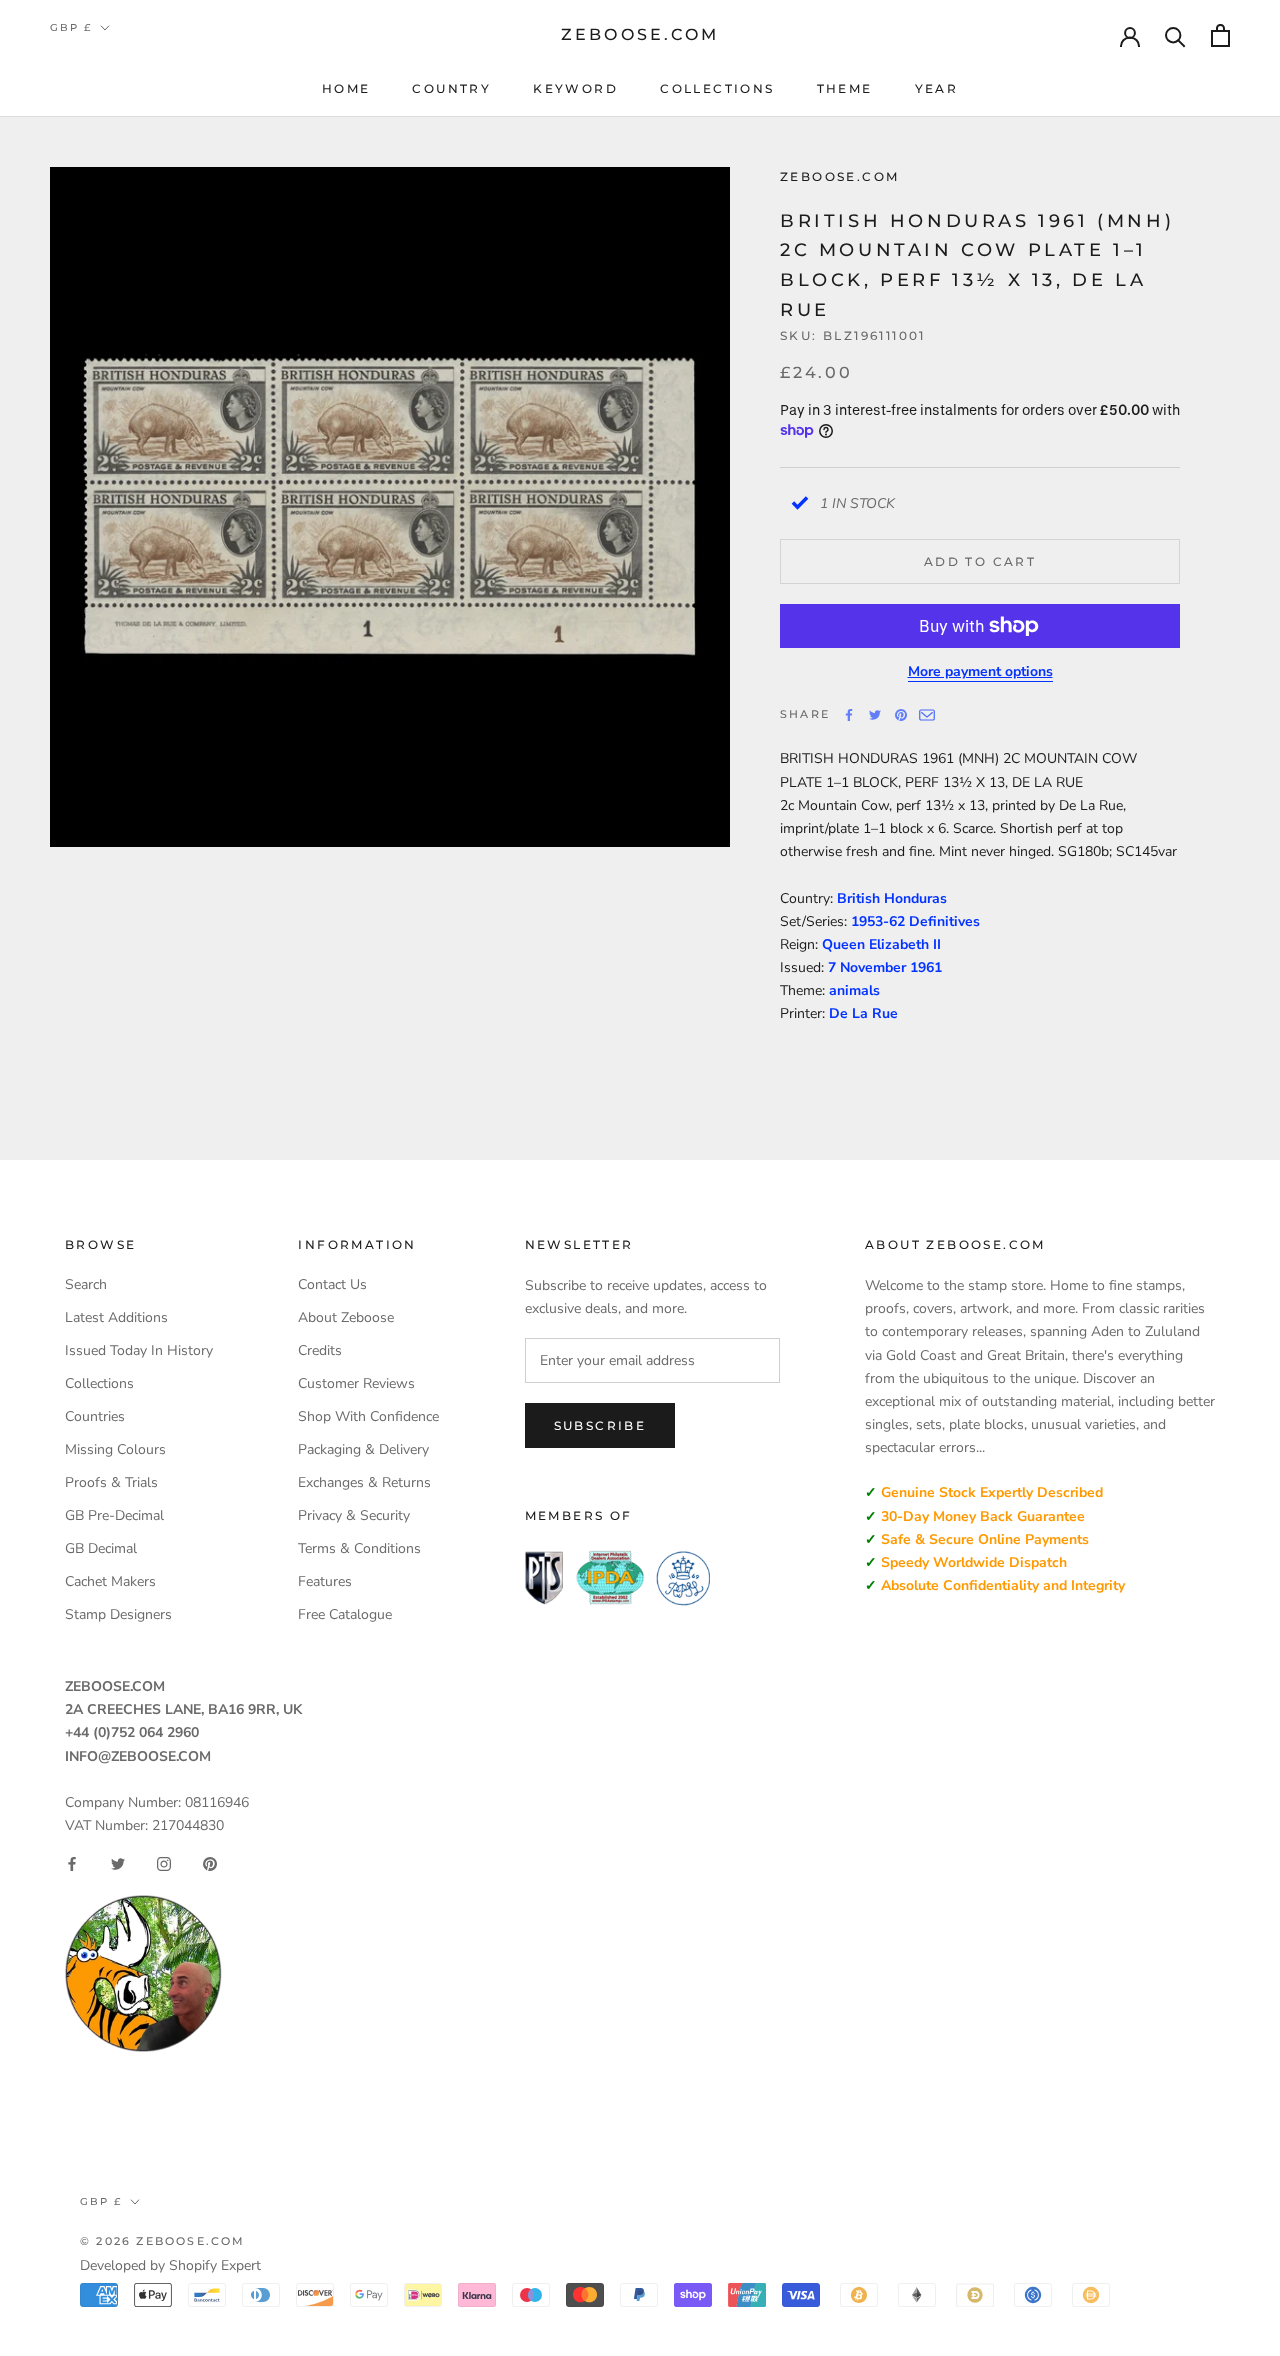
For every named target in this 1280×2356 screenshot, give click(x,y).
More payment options (980, 671)
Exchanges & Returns (364, 1482)
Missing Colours (115, 1449)
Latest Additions (116, 1317)
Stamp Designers (118, 1614)
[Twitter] (875, 715)
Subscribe (600, 1425)
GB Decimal (101, 1548)
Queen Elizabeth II (881, 944)
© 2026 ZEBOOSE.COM (163, 2241)
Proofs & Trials (111, 1482)
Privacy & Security (354, 1515)
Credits (320, 1350)
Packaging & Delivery (363, 1449)
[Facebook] (849, 715)
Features (325, 1581)
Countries (95, 1416)
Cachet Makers (110, 1581)
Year (937, 88)
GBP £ (71, 27)
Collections (717, 88)
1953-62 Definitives (915, 921)
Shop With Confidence (368, 1416)
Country (451, 88)
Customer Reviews (356, 1383)
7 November (869, 967)
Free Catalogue (345, 1614)
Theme (845, 88)
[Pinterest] (901, 715)
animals (854, 990)
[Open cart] (1220, 35)
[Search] (1175, 35)
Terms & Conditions (359, 1548)
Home (346, 88)
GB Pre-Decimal (114, 1515)
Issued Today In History (139, 1350)
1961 (926, 967)
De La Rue (863, 1013)
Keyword (575, 88)
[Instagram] (164, 1864)
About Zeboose (346, 1317)
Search (86, 1284)
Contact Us (332, 1284)
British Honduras (892, 897)
